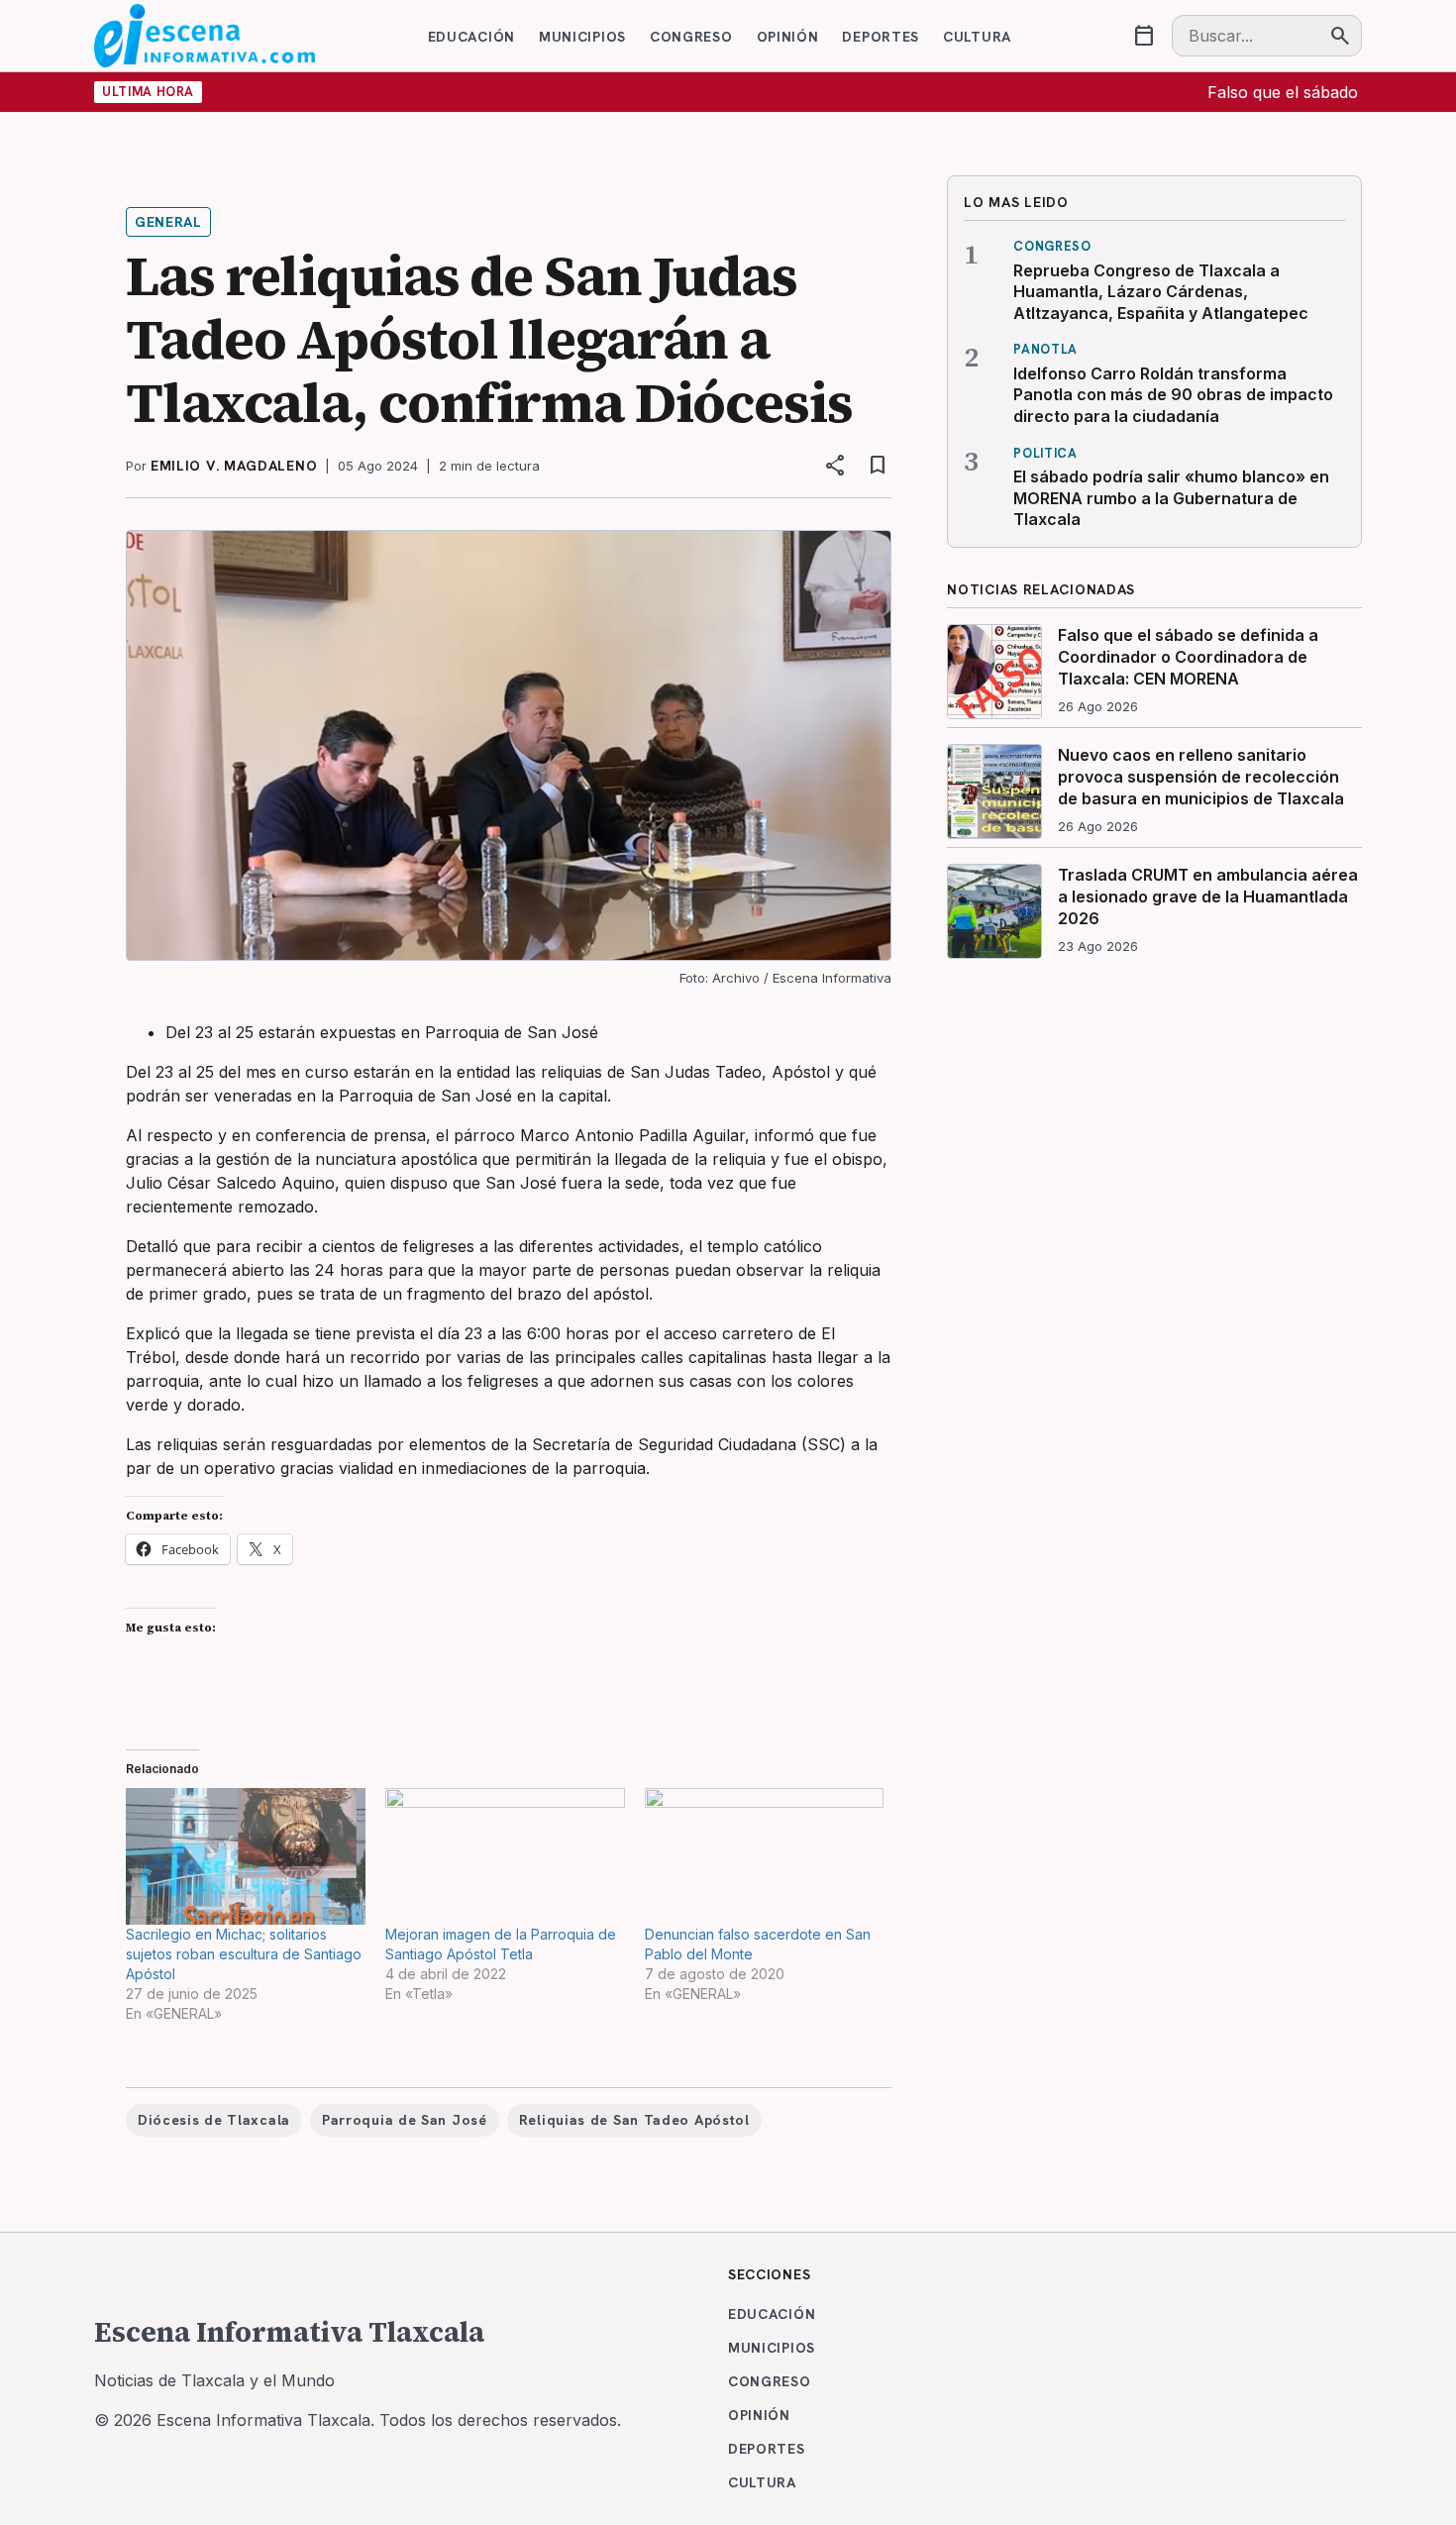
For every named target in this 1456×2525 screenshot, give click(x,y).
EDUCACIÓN (471, 37)
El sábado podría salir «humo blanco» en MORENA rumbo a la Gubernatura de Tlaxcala (1171, 498)
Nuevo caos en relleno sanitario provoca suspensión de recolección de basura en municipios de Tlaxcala (1201, 776)
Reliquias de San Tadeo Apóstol (634, 2120)
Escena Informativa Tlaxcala (289, 2332)
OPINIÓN (788, 37)
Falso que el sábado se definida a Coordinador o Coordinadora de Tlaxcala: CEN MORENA (1188, 656)
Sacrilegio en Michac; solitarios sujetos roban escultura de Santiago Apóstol (244, 1954)
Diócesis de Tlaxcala (214, 2120)
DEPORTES (881, 37)
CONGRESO (691, 37)
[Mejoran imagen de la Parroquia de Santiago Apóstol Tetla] (505, 1856)
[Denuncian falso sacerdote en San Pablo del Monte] (765, 1856)
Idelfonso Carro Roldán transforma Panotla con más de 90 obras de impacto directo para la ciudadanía (1173, 395)
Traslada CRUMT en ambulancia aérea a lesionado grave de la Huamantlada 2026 (1208, 896)
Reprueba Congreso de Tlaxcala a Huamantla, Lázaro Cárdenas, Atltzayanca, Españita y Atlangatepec (1161, 292)
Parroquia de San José (405, 2120)
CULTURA (977, 37)
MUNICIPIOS (582, 37)
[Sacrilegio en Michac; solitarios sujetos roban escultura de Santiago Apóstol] (246, 1856)
